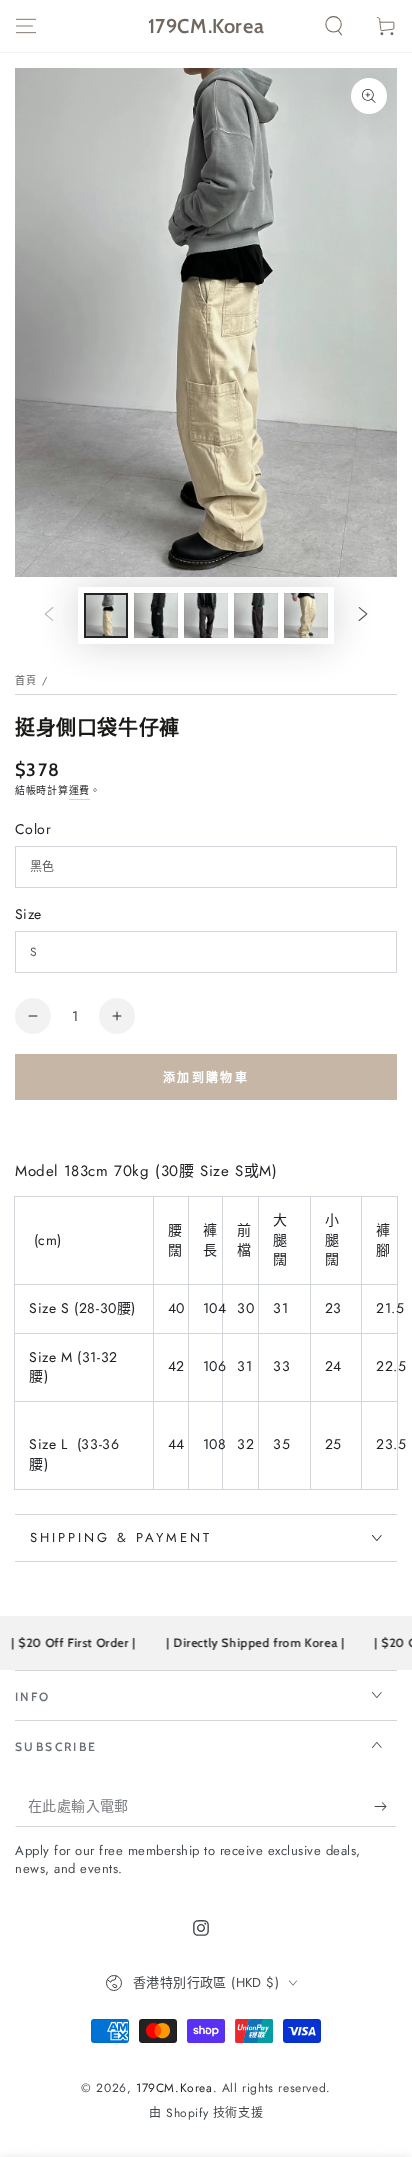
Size (28, 914)
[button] (334, 26)
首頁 (26, 680)
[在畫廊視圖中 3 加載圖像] (206, 615)
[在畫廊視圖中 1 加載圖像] (106, 615)
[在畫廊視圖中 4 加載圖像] (256, 615)
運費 (79, 790)
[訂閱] (385, 1807)
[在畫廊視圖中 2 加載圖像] (156, 615)
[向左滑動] (49, 616)
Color (33, 829)
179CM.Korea (174, 2088)
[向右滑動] (363, 616)
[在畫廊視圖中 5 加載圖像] (306, 615)
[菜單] (26, 26)
